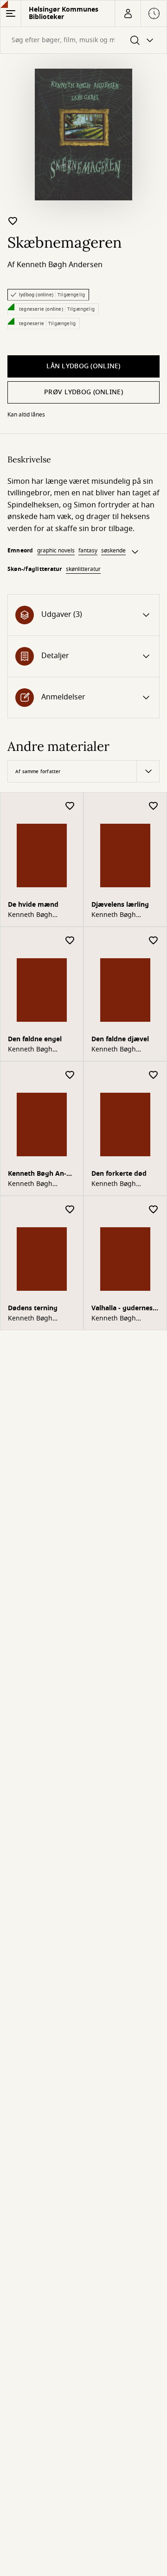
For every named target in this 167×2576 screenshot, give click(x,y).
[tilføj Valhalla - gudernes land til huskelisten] (154, 1210)
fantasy (88, 551)
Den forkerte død (119, 1174)
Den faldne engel (35, 1039)
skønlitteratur (83, 569)
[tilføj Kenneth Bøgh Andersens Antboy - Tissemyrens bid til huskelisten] (70, 1075)
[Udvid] (135, 552)
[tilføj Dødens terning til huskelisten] (70, 1210)
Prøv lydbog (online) (83, 392)
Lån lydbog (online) (83, 366)
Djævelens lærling (120, 905)
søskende (113, 551)
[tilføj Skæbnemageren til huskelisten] (13, 221)
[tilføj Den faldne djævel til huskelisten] (154, 941)
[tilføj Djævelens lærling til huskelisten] (154, 806)
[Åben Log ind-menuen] (128, 13)
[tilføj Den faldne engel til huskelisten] (70, 941)
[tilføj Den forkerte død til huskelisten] (154, 1075)
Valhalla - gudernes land (122, 1309)
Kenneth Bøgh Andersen (60, 265)
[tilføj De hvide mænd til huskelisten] (70, 806)
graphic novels (56, 551)
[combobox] (83, 40)
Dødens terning (33, 1308)
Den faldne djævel (120, 1039)
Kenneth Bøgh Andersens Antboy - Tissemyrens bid (42, 1175)
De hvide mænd (33, 905)
